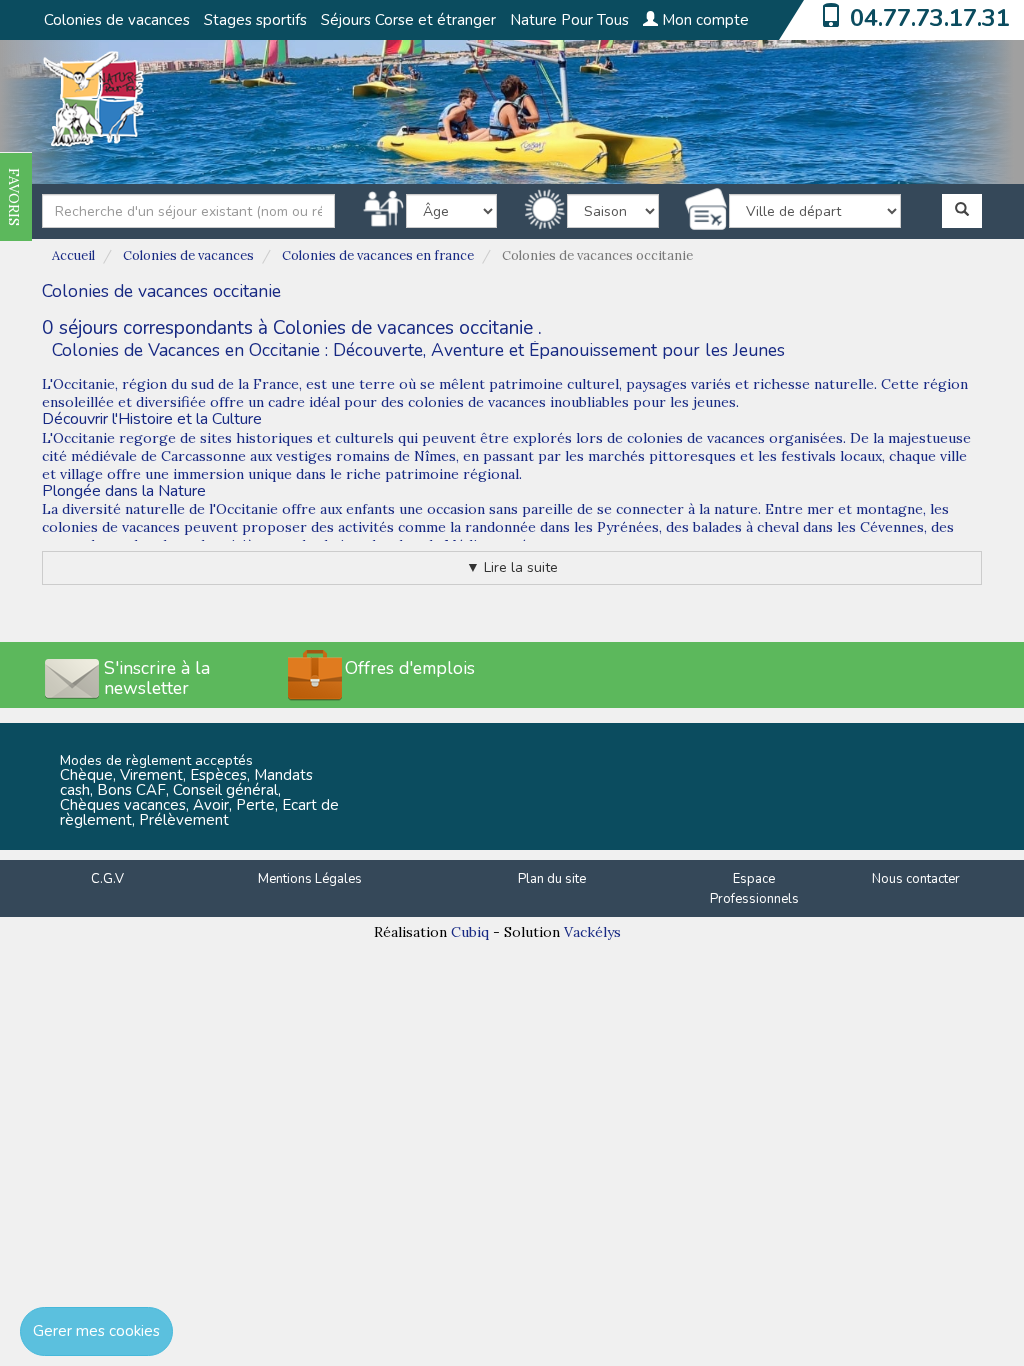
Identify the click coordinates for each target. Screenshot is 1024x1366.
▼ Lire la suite (512, 567)
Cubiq (470, 932)
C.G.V (107, 879)
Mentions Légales (310, 879)
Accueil (73, 255)
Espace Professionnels (754, 889)
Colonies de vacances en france (378, 255)
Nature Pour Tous (569, 20)
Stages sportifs (255, 20)
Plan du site (552, 879)
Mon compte (703, 20)
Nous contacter (916, 879)
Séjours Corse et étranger (408, 20)
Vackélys (592, 932)
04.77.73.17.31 (930, 18)
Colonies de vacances (117, 20)
